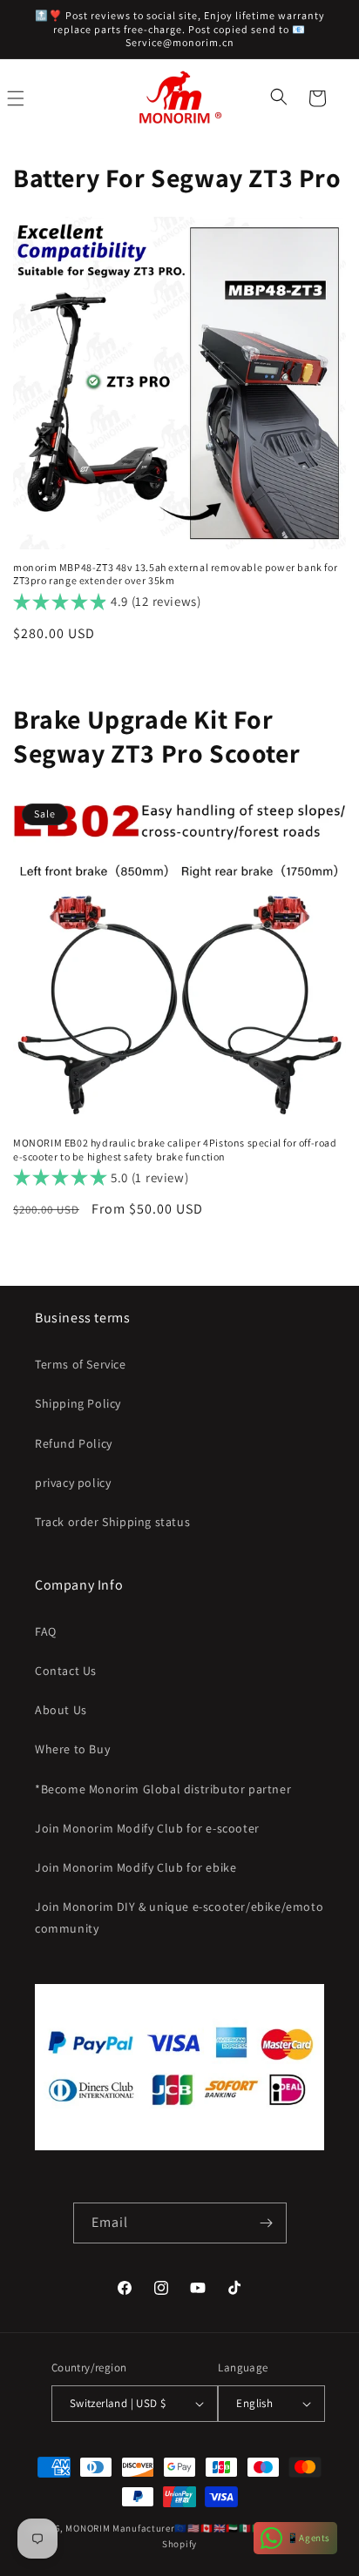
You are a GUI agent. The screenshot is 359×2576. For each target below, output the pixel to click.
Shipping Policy (78, 1403)
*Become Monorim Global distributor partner (163, 1789)
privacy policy (73, 1483)
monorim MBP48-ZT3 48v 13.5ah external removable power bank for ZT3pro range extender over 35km (175, 574)
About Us (61, 1710)
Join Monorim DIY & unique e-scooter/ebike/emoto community (179, 1917)
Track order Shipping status (112, 1522)
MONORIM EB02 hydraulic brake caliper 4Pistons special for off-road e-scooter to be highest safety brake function (175, 1150)
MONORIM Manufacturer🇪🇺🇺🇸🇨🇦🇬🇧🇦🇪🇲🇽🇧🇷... (169, 2528)
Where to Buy (72, 1749)
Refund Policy (74, 1443)
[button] (281, 98)
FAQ (46, 1631)
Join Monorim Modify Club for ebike (135, 1867)
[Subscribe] (267, 2223)
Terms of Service (81, 1364)
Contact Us (66, 1671)
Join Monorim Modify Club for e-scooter (147, 1828)
